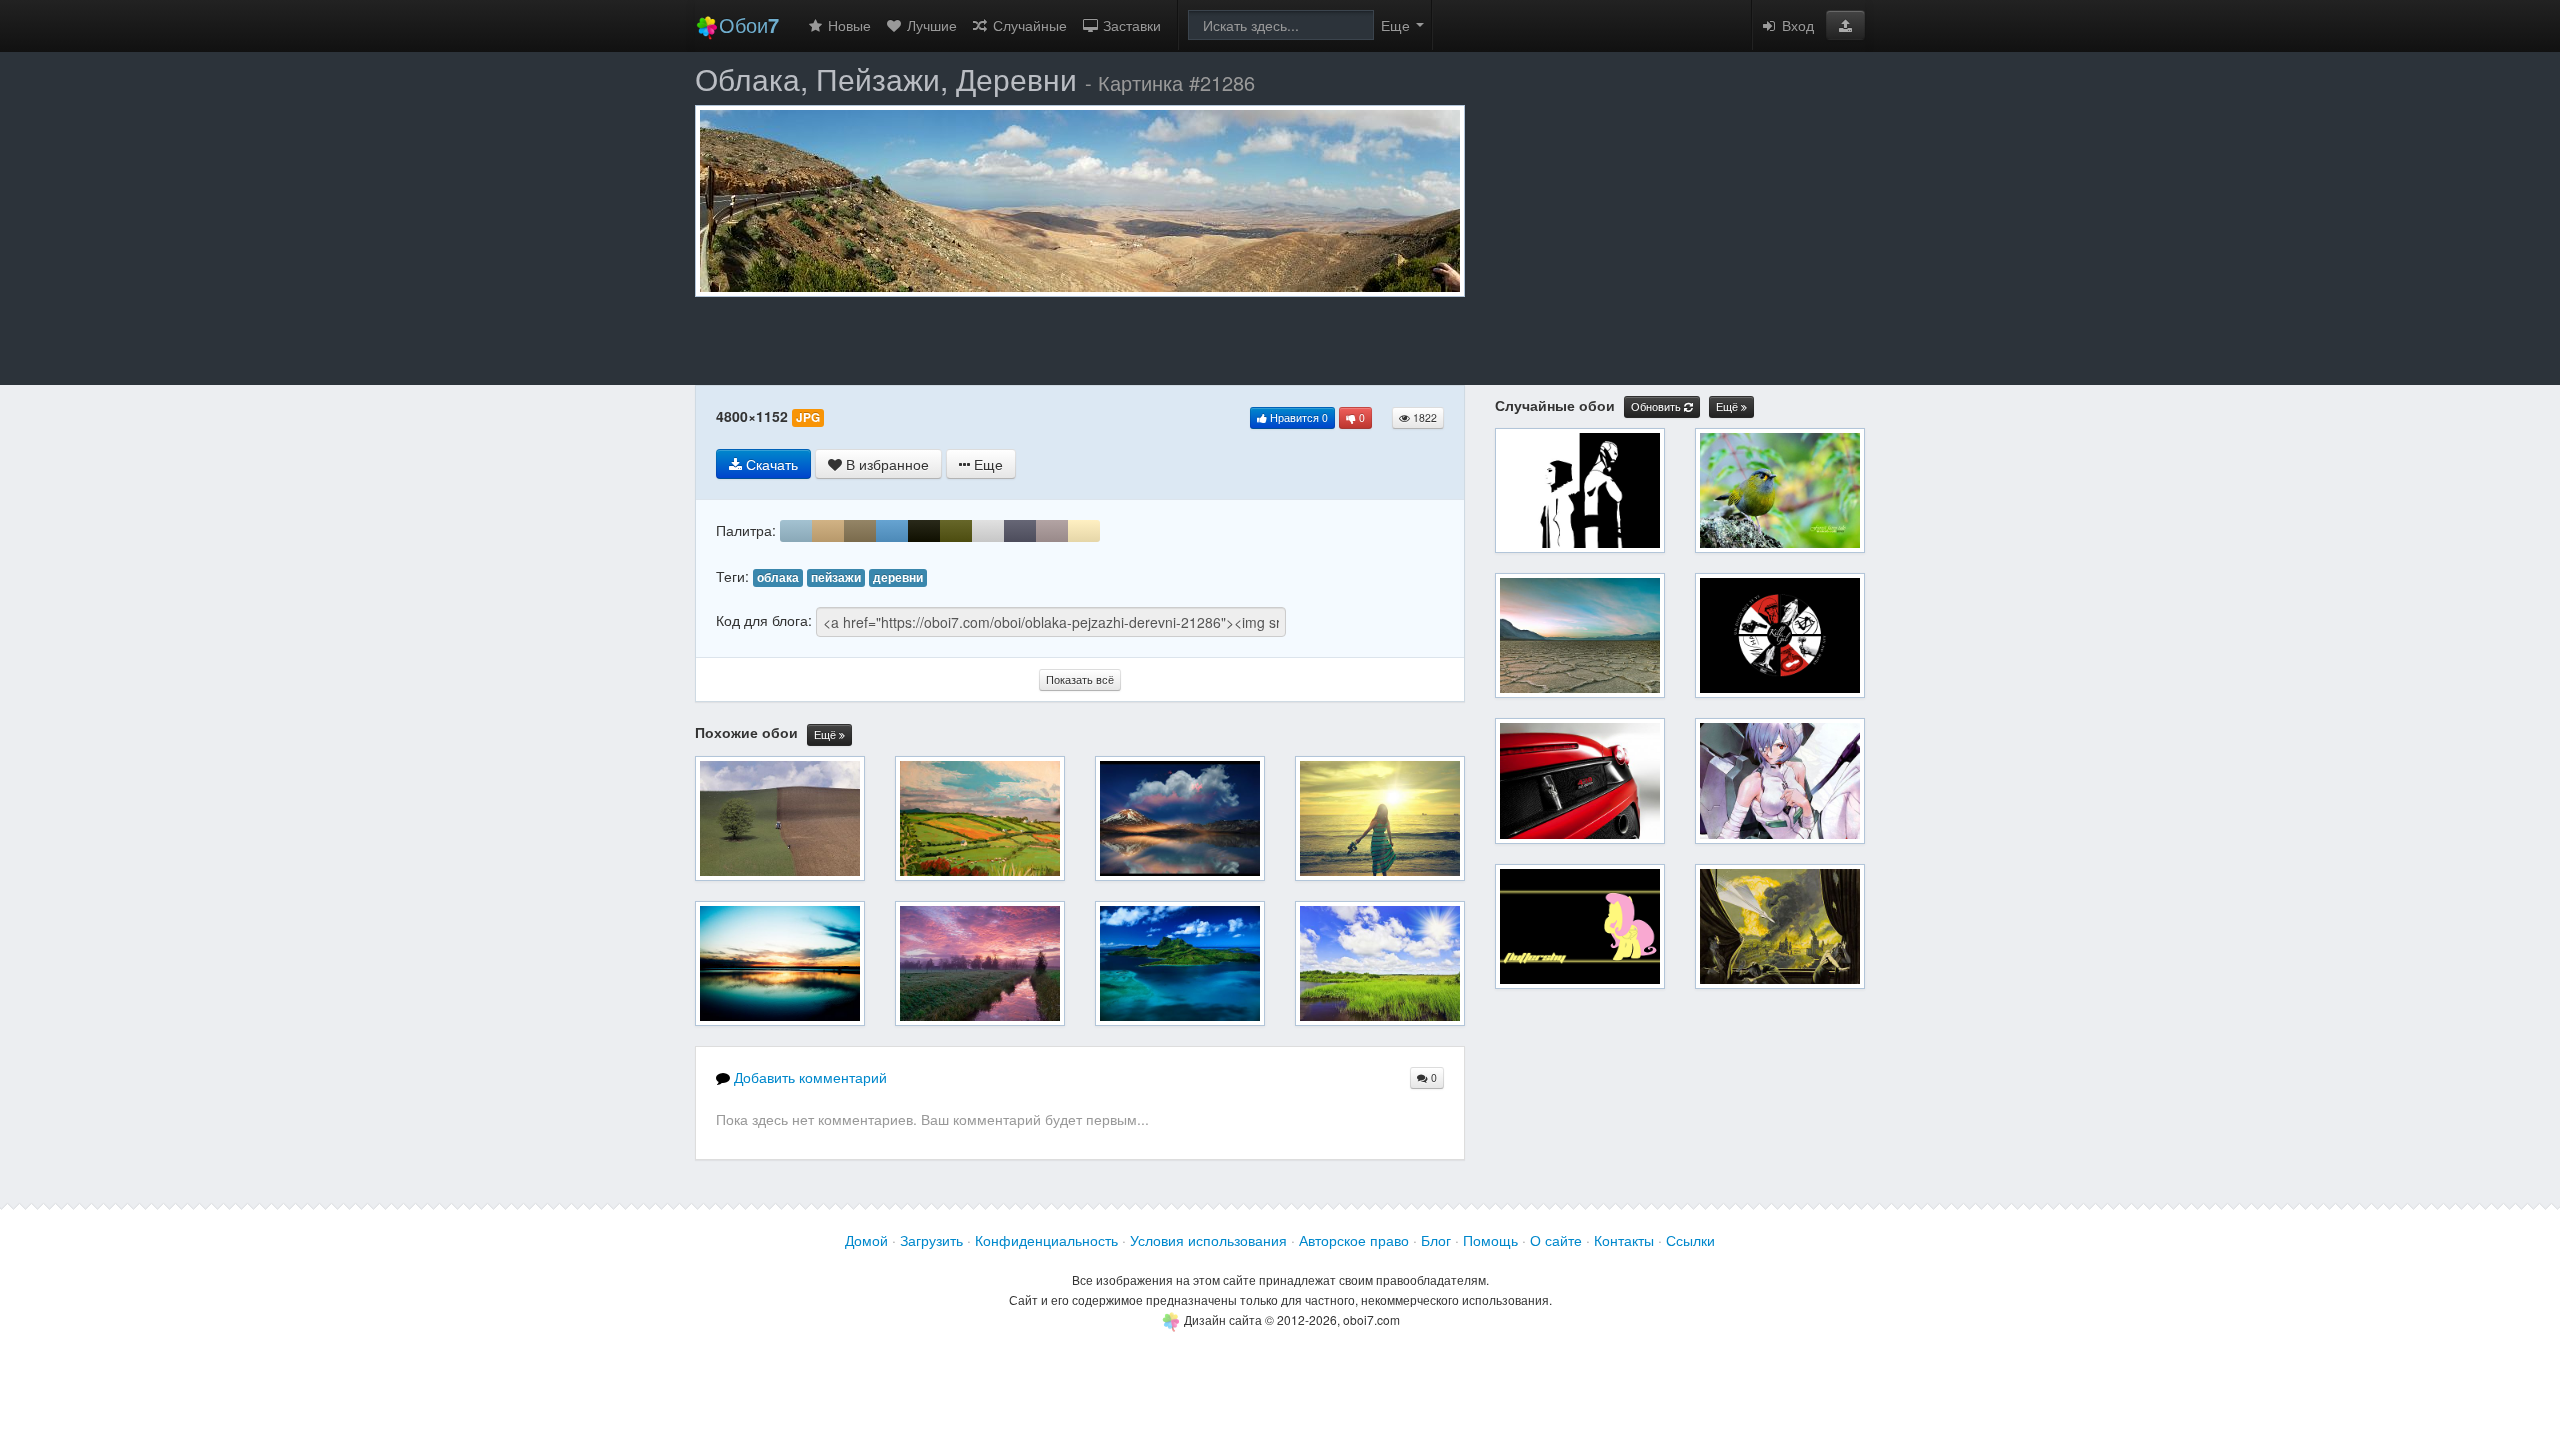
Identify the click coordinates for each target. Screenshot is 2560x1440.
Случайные (1028, 25)
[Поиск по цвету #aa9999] (1052, 531)
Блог (1436, 1240)
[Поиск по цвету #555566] (1020, 531)
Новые (847, 25)
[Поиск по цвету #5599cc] (892, 531)
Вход (1796, 25)
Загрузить (931, 1240)
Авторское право (1354, 1240)
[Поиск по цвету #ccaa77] (828, 531)
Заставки (1130, 25)
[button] (1845, 25)
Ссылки (1690, 1240)
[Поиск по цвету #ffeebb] (1084, 531)
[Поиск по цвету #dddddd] (988, 531)
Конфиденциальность (1046, 1240)
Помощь (1490, 1240)
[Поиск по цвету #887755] (860, 531)
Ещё (826, 734)
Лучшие (930, 25)
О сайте (1556, 1240)
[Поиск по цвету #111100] (924, 531)
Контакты (1624, 1240)
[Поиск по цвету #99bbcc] (796, 531)
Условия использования (1208, 1240)
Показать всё (1080, 679)
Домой (866, 1240)
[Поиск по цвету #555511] (956, 531)
